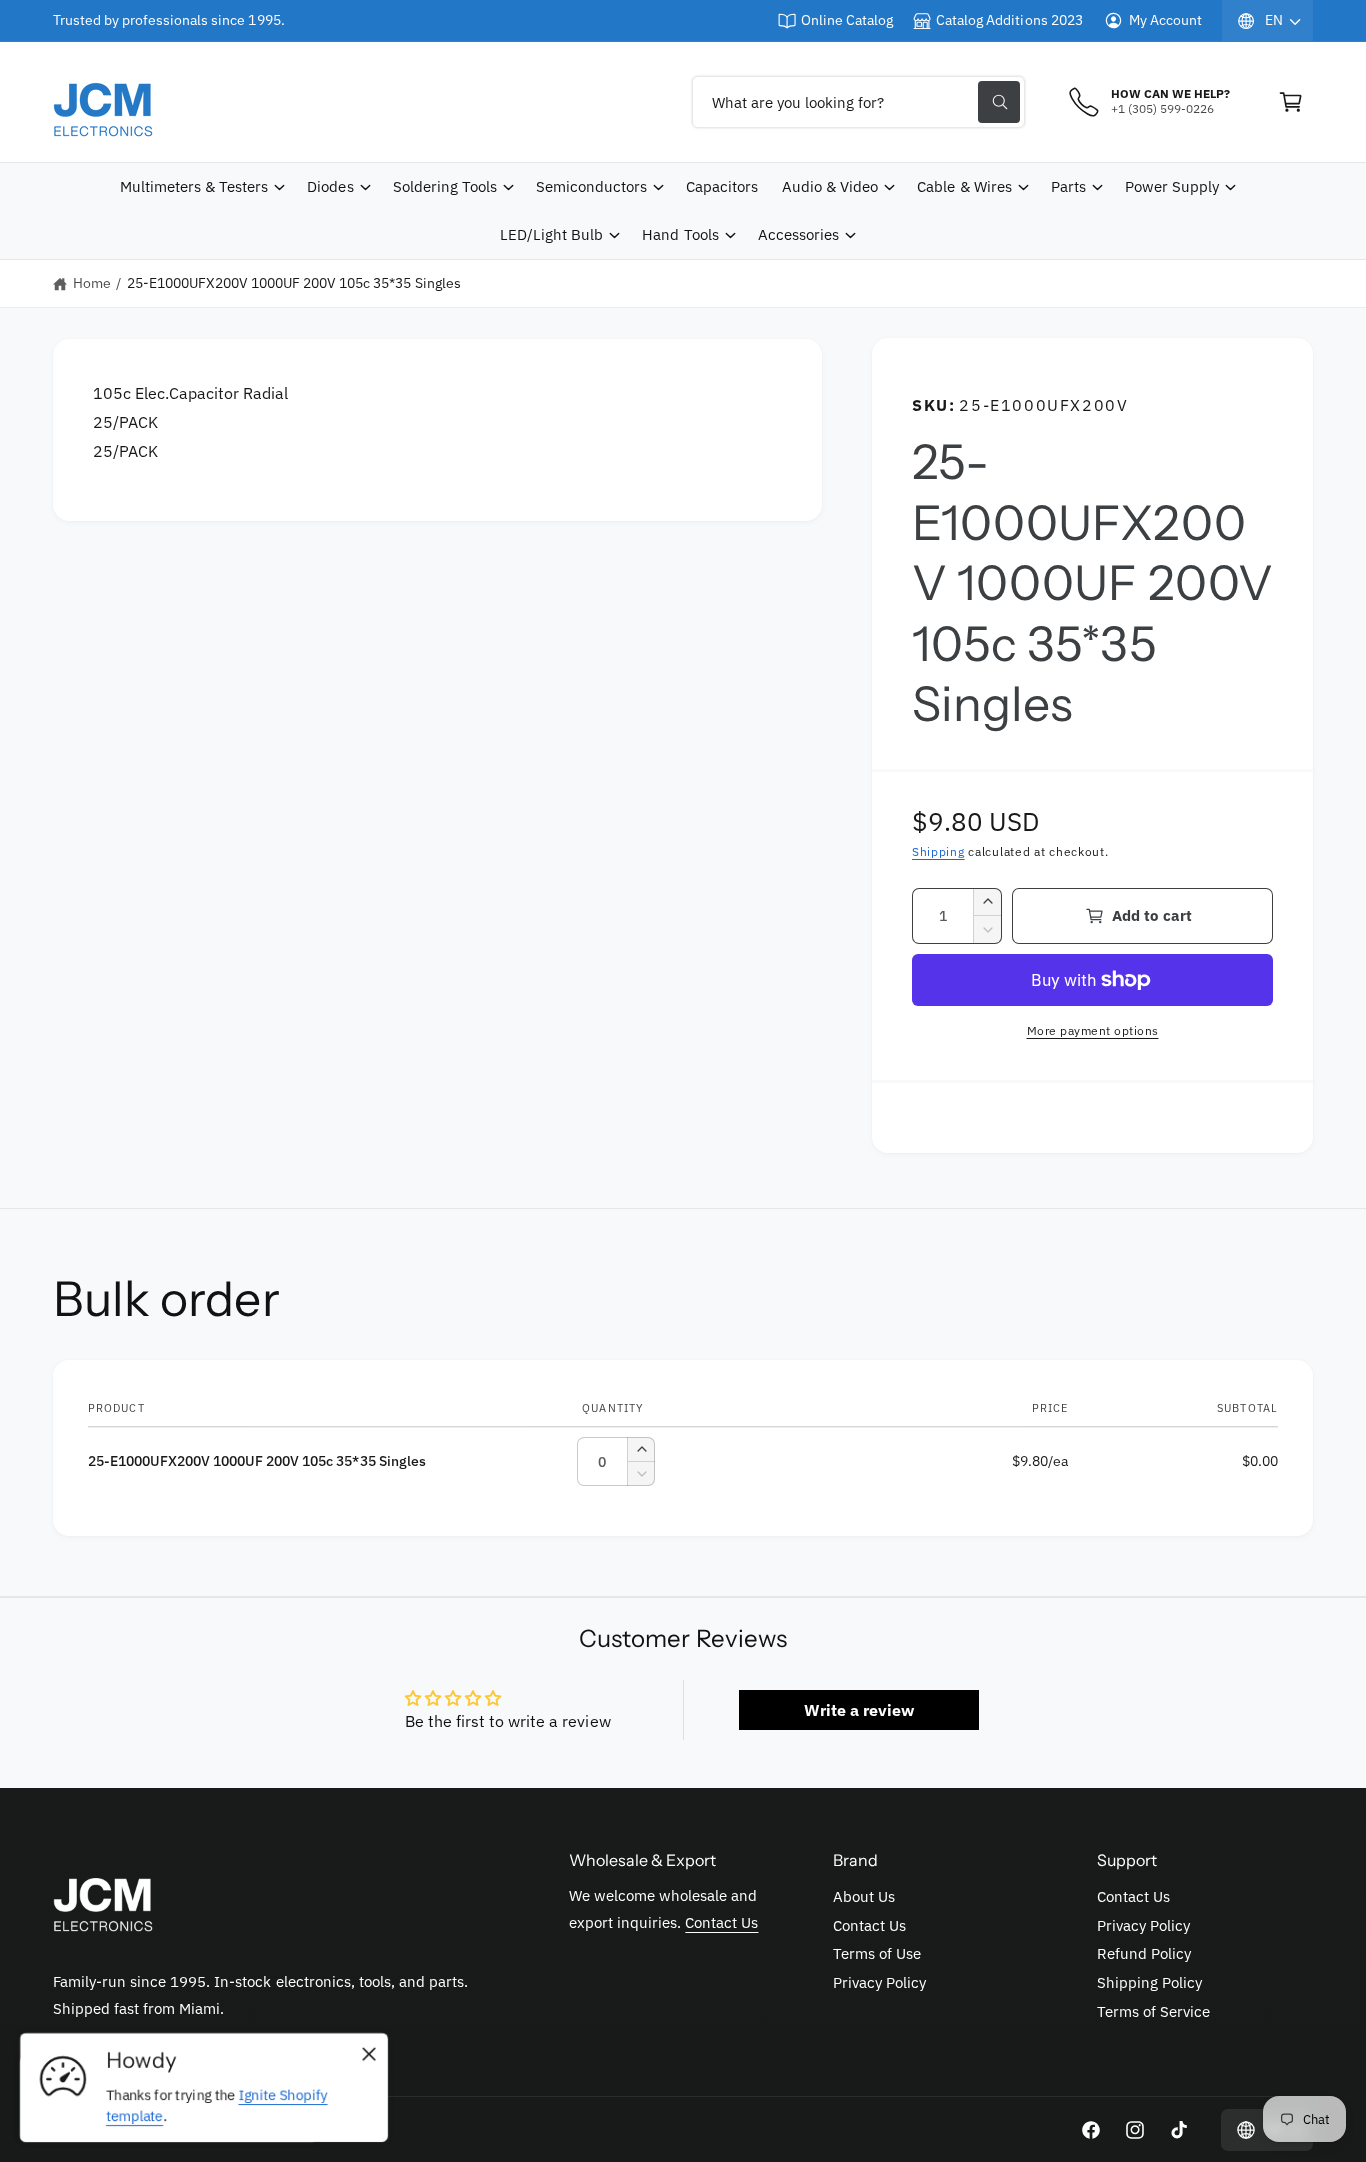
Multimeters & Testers (194, 186)
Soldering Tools (445, 186)
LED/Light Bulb (551, 234)
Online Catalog (847, 20)
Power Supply (1172, 186)
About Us (864, 1896)
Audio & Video (830, 186)
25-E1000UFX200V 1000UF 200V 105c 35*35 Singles (294, 283)
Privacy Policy (879, 1982)
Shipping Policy (1149, 1982)
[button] (1291, 102)
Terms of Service (1153, 2011)
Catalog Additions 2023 (1009, 20)
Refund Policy (1144, 1953)
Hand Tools (680, 234)
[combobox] (858, 102)
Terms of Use (877, 1953)
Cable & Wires (964, 186)
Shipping (938, 851)
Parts (1068, 186)
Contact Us (721, 1922)
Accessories (798, 234)
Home (92, 283)
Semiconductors (591, 186)
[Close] (369, 2055)
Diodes (330, 186)
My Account (1165, 20)
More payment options (1093, 1030)
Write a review (859, 1710)
